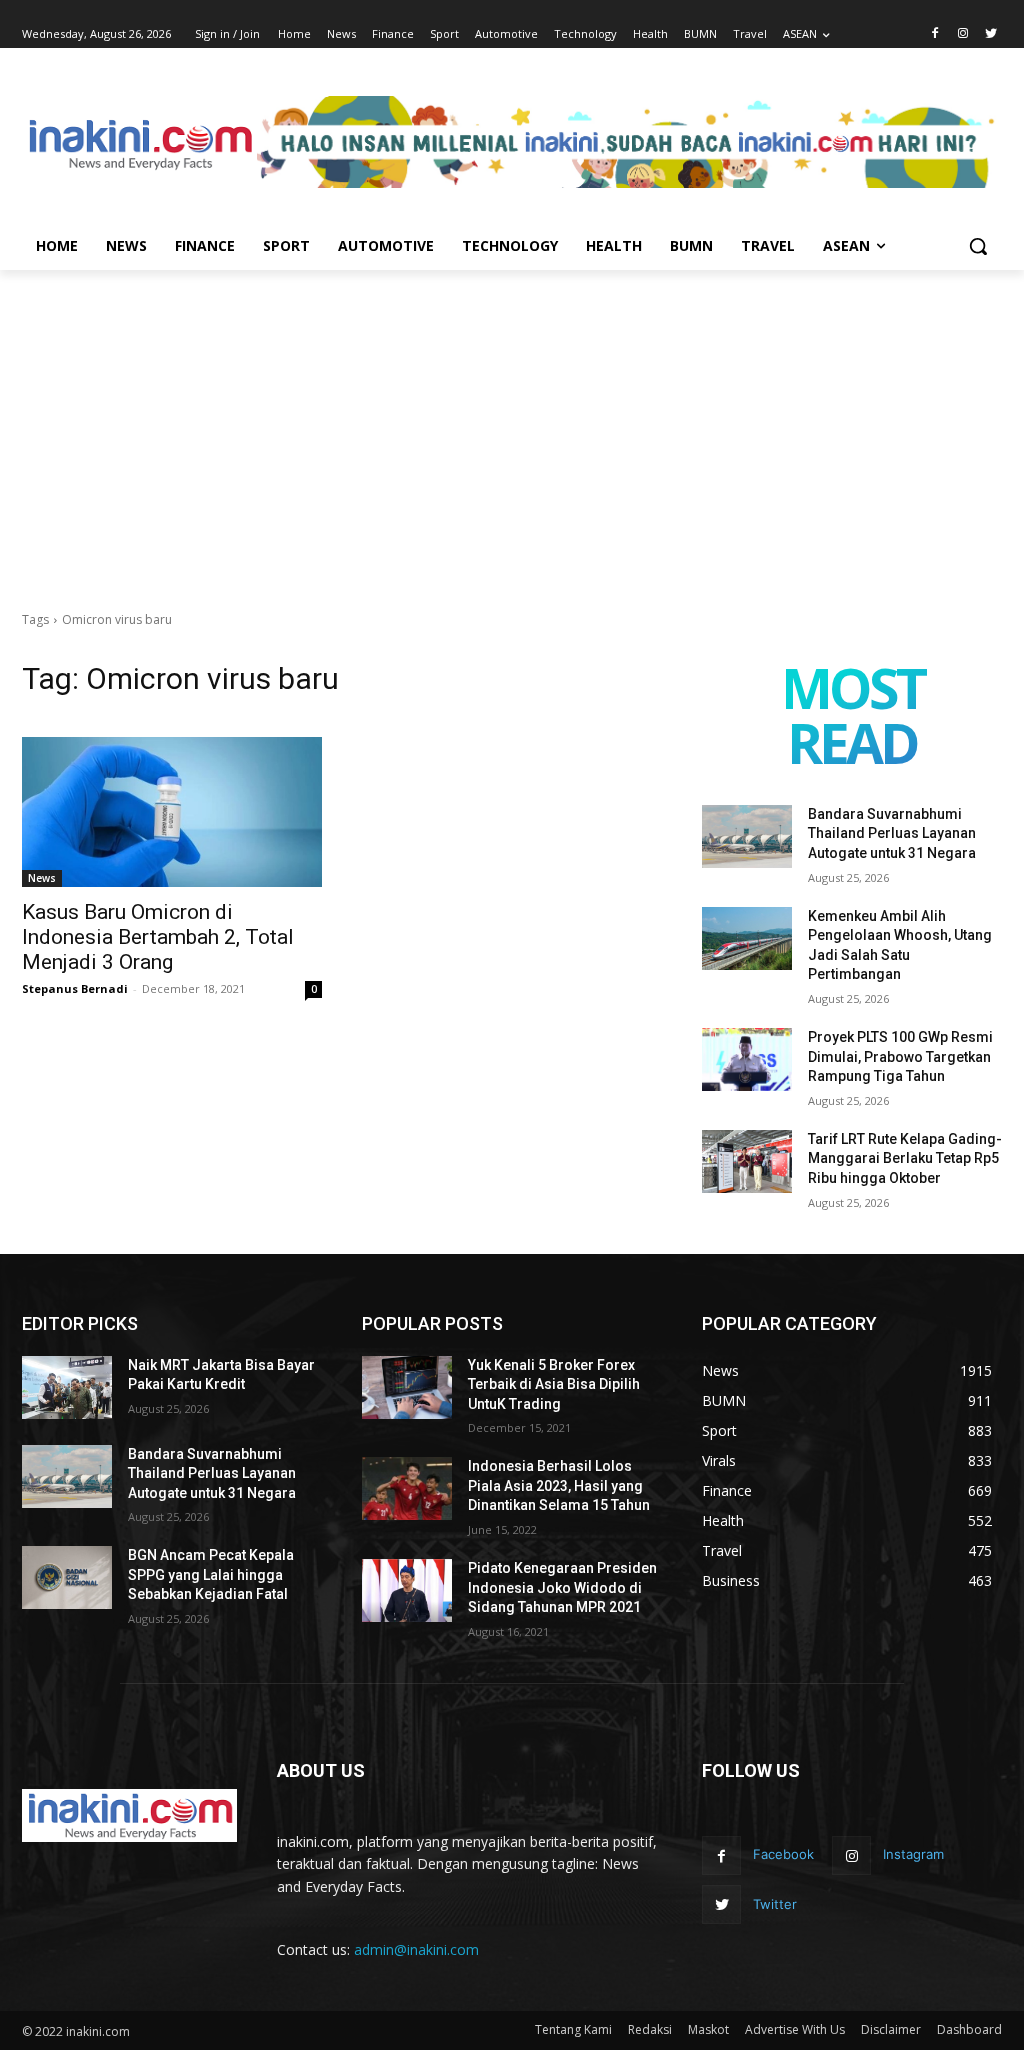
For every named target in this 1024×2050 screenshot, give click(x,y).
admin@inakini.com (416, 1949)
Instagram (913, 1854)
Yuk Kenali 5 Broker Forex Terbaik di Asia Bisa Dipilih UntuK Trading (554, 1384)
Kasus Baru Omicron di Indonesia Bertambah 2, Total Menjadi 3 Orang (158, 937)
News (42, 878)
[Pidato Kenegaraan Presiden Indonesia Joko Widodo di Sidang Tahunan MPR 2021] (407, 1590)
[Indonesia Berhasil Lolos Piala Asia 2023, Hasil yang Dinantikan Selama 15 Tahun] (407, 1488)
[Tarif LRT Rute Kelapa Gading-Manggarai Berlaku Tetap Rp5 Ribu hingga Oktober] (747, 1161)
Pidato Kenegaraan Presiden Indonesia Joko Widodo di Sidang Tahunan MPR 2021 (562, 1587)
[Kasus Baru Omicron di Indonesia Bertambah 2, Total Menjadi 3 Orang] (172, 812)
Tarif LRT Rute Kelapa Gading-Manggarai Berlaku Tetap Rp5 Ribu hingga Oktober (905, 1158)
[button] (978, 246)
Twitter (775, 1904)
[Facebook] (935, 34)
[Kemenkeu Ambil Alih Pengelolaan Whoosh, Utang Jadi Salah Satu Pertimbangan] (747, 938)
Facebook (783, 1854)
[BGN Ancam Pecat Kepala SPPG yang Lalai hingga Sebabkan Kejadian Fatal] (67, 1577)
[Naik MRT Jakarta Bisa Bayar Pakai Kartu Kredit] (67, 1387)
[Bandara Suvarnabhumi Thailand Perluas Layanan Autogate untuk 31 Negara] (747, 836)
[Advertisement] (512, 420)
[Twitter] (990, 34)
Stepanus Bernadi (75, 988)
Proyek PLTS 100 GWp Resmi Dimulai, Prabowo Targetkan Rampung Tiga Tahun (900, 1056)
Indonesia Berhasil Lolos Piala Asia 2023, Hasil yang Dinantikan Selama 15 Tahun (559, 1485)
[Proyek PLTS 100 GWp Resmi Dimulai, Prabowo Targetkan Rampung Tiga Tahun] (747, 1059)
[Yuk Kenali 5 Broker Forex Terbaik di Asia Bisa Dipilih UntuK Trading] (407, 1387)
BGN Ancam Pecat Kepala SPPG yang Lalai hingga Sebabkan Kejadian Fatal (211, 1574)
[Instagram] (962, 34)
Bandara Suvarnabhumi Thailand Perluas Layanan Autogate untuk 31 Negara (892, 833)
